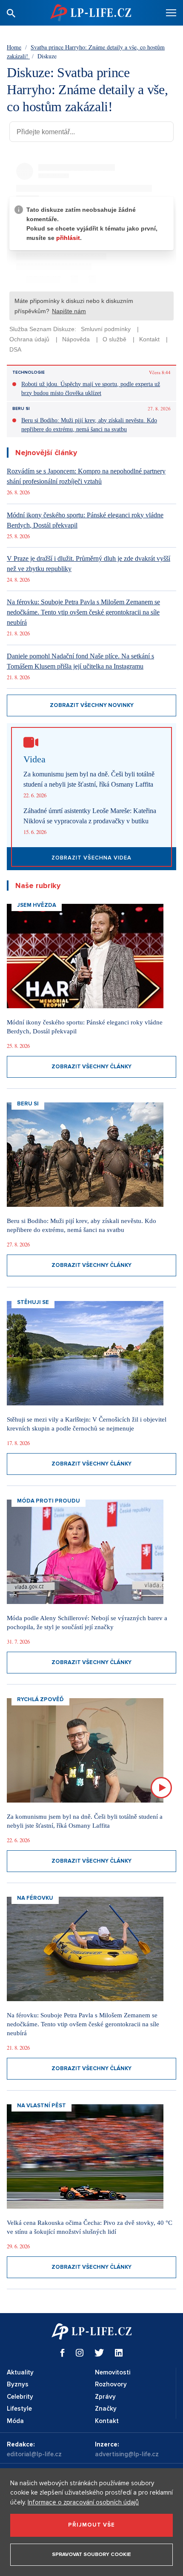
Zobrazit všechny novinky (92, 705)
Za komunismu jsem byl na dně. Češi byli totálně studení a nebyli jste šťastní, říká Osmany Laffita (89, 779)
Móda (15, 2421)
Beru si (21, 409)
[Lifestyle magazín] (91, 13)
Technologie (29, 372)
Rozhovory (111, 2384)
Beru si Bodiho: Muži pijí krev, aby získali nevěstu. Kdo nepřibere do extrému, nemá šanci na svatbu (89, 425)
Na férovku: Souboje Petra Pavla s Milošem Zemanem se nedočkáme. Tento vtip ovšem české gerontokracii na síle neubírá (83, 612)
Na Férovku (35, 1898)
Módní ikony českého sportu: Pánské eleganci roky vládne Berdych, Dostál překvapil (85, 520)
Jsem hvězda (37, 905)
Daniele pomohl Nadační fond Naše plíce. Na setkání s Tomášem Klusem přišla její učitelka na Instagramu (80, 661)
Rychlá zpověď (40, 1699)
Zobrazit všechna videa (91, 858)
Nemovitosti (113, 2372)
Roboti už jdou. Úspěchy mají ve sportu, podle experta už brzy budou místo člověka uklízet (91, 389)
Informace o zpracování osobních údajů (83, 2502)
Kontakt (107, 2421)
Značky (106, 2409)
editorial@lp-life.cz (34, 2454)
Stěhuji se (33, 1302)
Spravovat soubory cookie (91, 2554)
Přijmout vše (91, 2525)
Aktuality (20, 2372)
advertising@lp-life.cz (127, 2454)
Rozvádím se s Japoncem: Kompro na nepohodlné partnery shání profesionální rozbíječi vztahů (86, 476)
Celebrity (20, 2397)
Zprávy (105, 2397)
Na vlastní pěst (41, 2106)
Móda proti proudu (49, 1501)
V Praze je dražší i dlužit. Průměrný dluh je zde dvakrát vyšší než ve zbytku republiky (89, 564)
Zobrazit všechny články (91, 1067)
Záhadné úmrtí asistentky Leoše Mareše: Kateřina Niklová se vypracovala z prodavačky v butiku (90, 816)
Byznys (18, 2384)
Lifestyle (19, 2409)
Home (14, 47)
